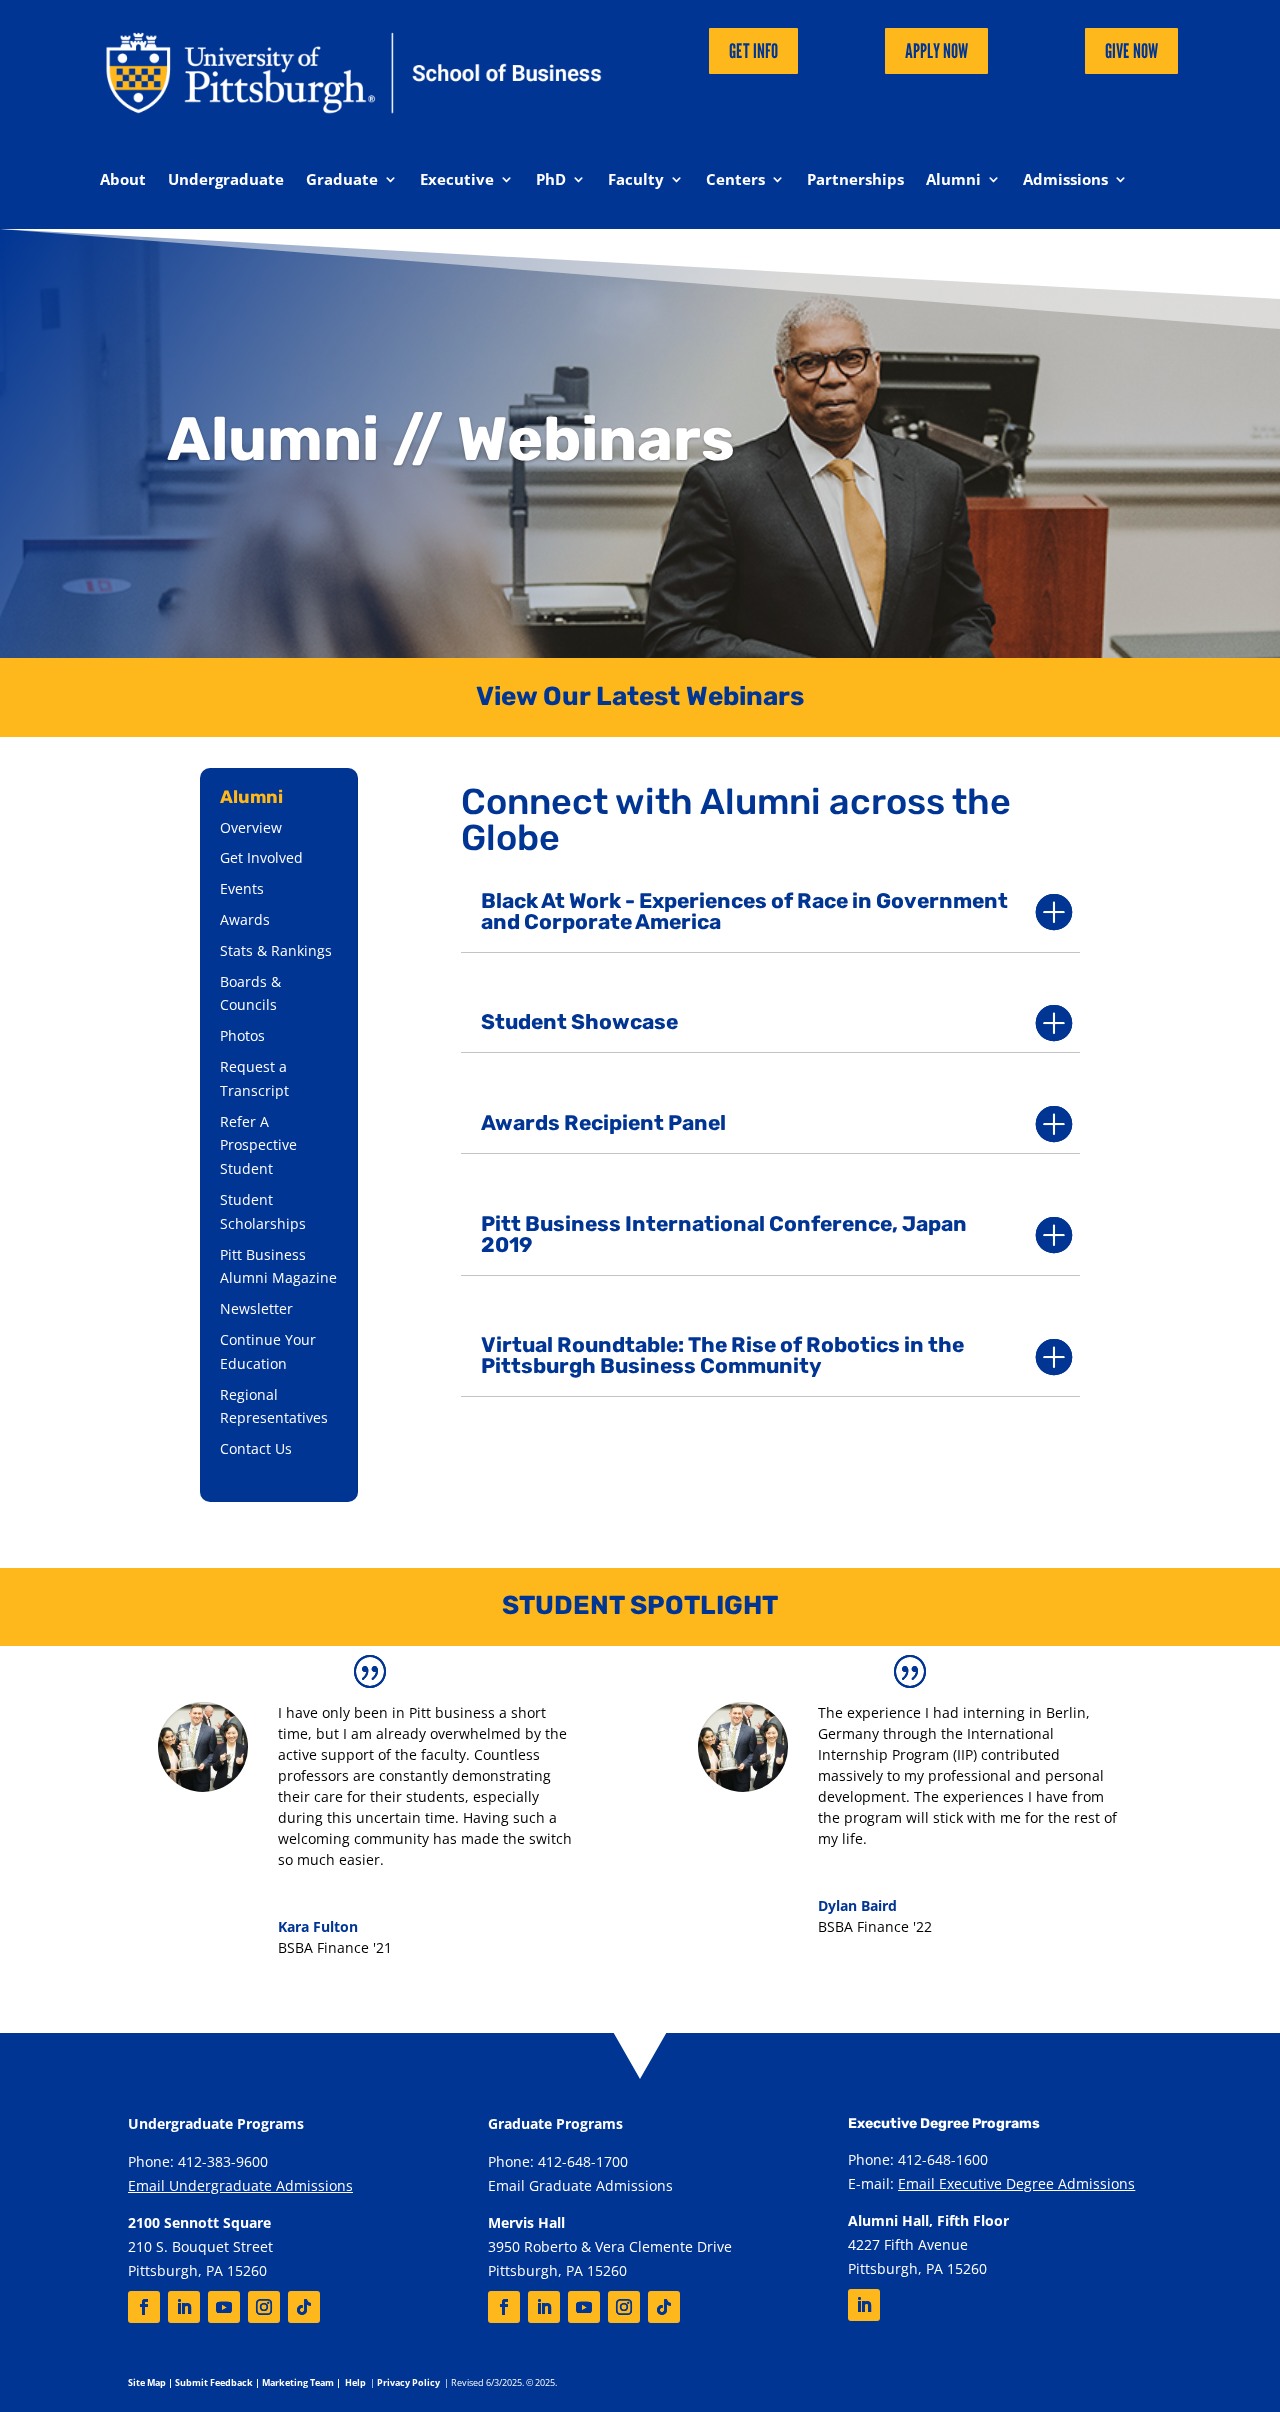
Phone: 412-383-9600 (198, 2161)
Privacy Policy (408, 2382)
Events (242, 888)
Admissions (1065, 180)
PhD (551, 180)
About (123, 180)
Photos (242, 1035)
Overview (251, 827)
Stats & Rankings (276, 950)
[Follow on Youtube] (224, 2307)
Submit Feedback (214, 2382)
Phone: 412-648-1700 (558, 2161)
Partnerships (855, 180)
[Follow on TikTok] (304, 2307)
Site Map (147, 2382)
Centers (735, 180)
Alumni (953, 180)
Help (355, 2382)
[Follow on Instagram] (264, 2307)
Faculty (636, 180)
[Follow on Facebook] (144, 2307)
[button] (770, 911)
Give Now (1131, 51)
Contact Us (256, 1448)
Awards (245, 919)
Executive (457, 180)
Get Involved (261, 857)
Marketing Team (298, 2382)
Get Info (753, 51)
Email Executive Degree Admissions (1016, 2183)
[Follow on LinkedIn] (184, 2307)
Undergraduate (226, 180)
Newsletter (256, 1308)
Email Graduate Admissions (580, 2185)
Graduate (342, 180)
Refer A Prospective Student (258, 1145)
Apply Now (936, 51)
